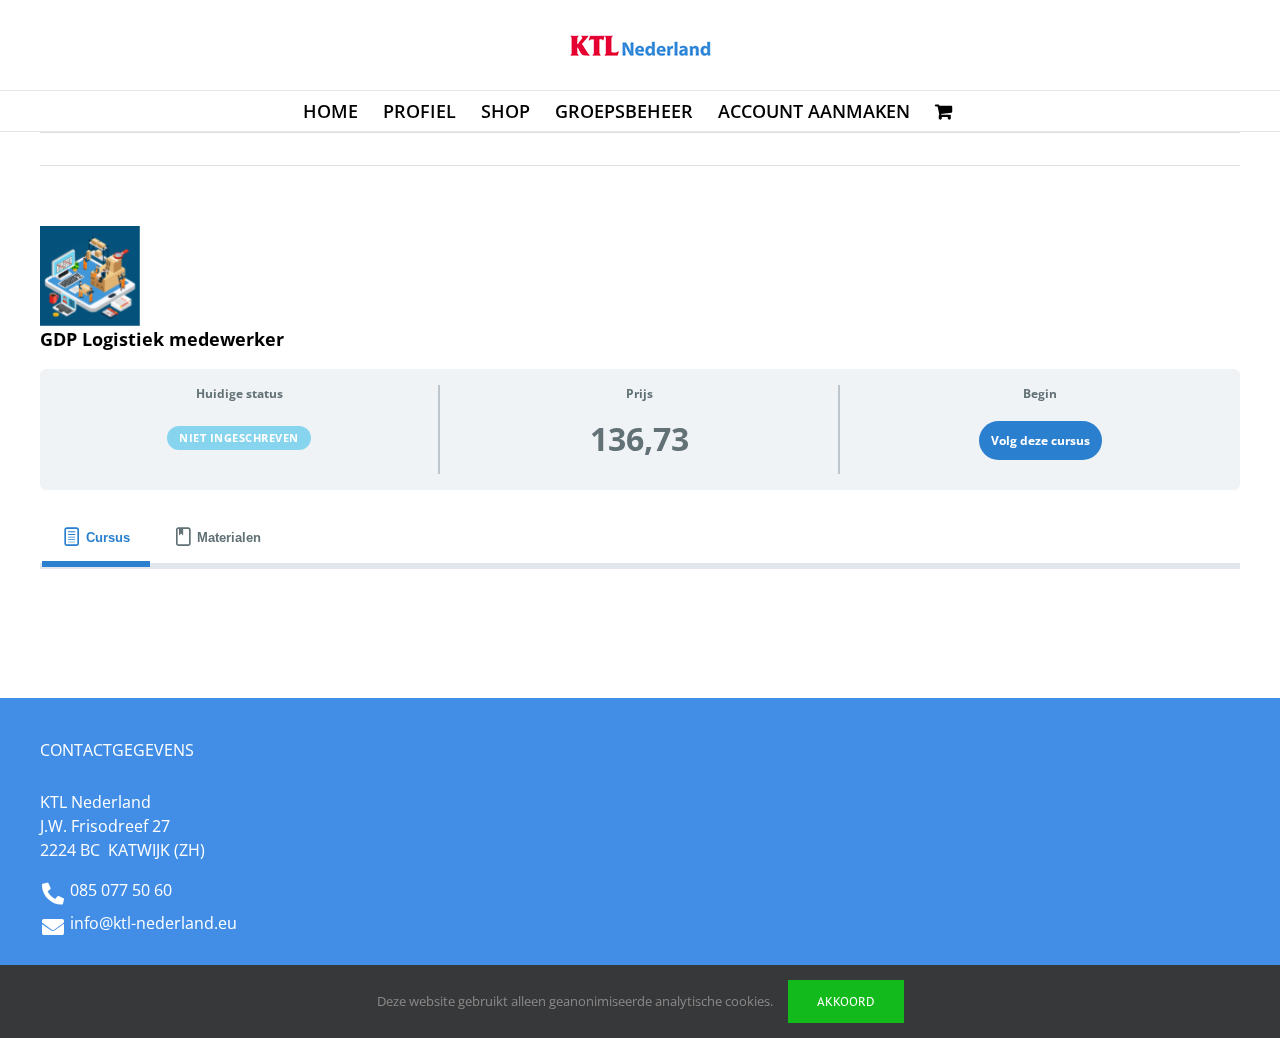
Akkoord (846, 1001)
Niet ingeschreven (239, 437)
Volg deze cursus (1040, 440)
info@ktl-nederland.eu (153, 923)
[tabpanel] (640, 601)
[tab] (96, 537)
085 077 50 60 (121, 890)
